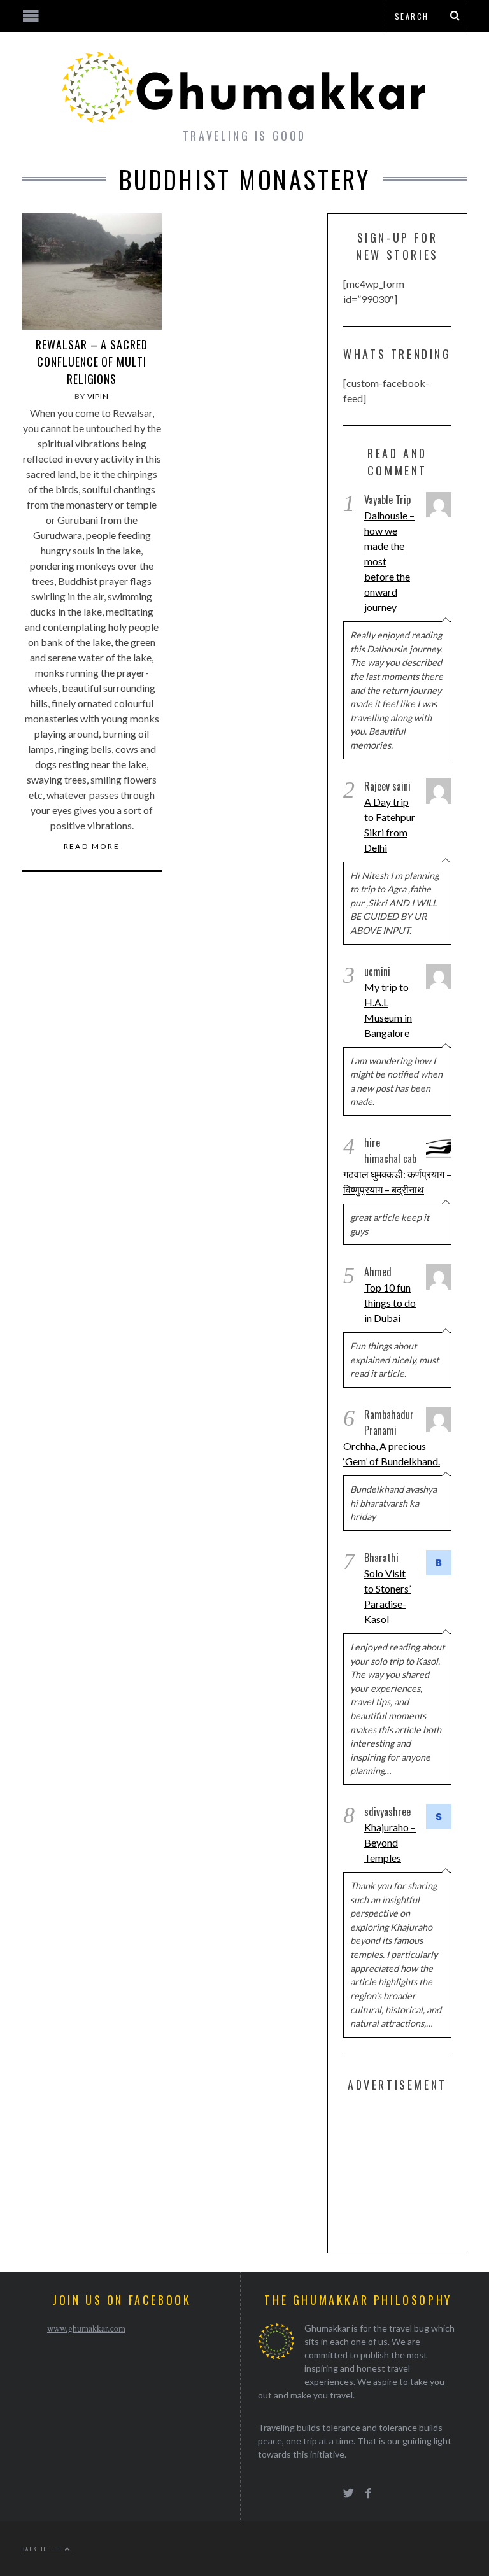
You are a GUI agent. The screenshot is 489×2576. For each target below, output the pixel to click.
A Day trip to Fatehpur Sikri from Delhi (390, 825)
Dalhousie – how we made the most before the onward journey (389, 561)
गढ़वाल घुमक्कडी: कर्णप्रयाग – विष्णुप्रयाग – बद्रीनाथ (397, 1182)
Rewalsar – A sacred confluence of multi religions (91, 362)
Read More (92, 847)
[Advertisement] (416, 2170)
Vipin (98, 396)
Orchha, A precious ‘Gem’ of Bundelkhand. (392, 1453)
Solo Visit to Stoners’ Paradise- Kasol (387, 1596)
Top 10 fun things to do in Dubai (390, 1303)
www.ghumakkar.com (86, 2328)
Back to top (43, 2549)
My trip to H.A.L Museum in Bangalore (388, 1010)
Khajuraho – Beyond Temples (390, 1842)
